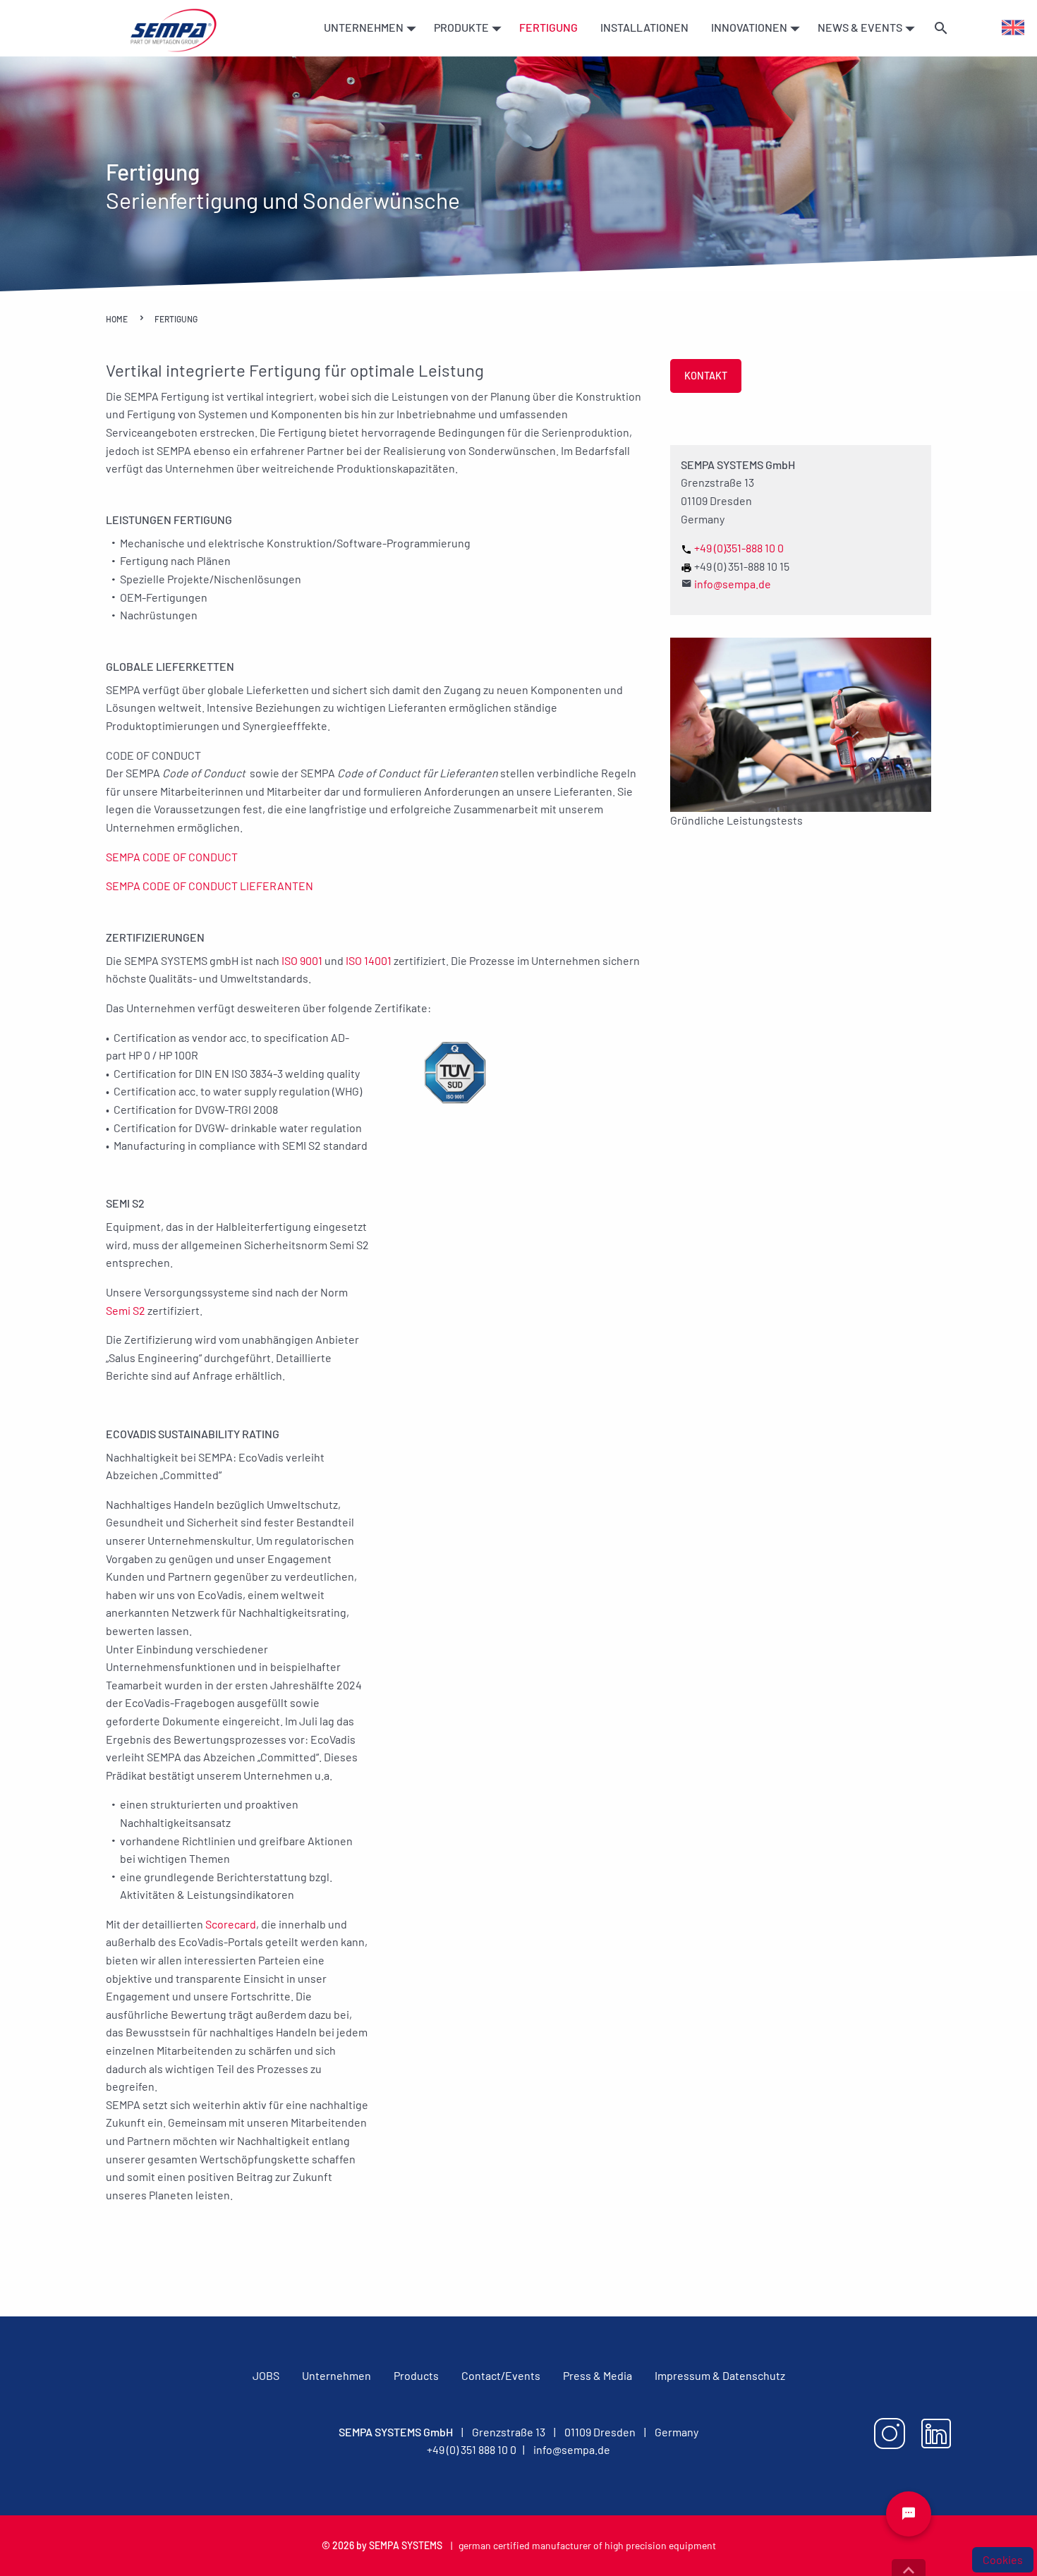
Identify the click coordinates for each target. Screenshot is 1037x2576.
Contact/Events (501, 2375)
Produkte (462, 27)
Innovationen (750, 27)
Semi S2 (126, 1310)
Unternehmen (365, 27)
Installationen (644, 27)
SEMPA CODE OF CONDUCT (172, 857)
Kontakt (706, 376)
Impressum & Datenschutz (720, 2375)
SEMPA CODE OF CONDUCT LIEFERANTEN (210, 886)
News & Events (861, 27)
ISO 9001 (302, 960)
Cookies (1003, 2559)
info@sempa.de (733, 584)
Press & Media (598, 2375)
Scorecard (231, 1924)
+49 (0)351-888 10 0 (739, 548)
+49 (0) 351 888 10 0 (472, 2449)
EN (1008, 27)
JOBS (266, 2375)
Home (117, 319)
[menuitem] (368, 28)
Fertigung (548, 27)
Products (416, 2375)
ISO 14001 (370, 960)
